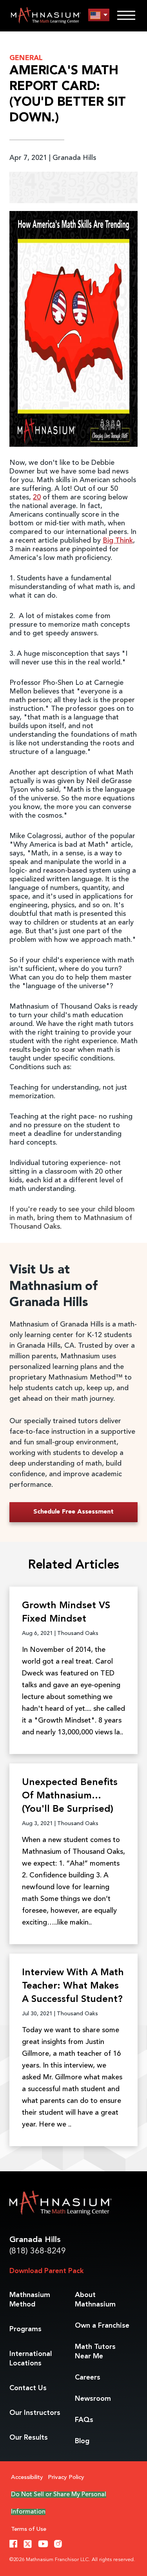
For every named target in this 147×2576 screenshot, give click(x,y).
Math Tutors (95, 2352)
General (26, 58)
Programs (25, 2329)
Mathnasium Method (30, 2300)
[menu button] (99, 15)
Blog (82, 2441)
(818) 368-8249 (38, 2251)
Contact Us (28, 2388)
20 (37, 497)
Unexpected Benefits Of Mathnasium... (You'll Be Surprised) (70, 1796)
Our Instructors (35, 2413)
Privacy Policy (66, 2478)
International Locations (31, 2359)
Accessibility (27, 2478)
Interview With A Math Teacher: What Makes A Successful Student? (73, 1986)
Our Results (29, 2438)
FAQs (84, 2420)
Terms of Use (29, 2529)
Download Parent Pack (46, 2271)
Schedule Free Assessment (73, 1512)
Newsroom (93, 2399)
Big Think (118, 541)
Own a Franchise (102, 2326)
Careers (88, 2378)
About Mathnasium (95, 2300)
